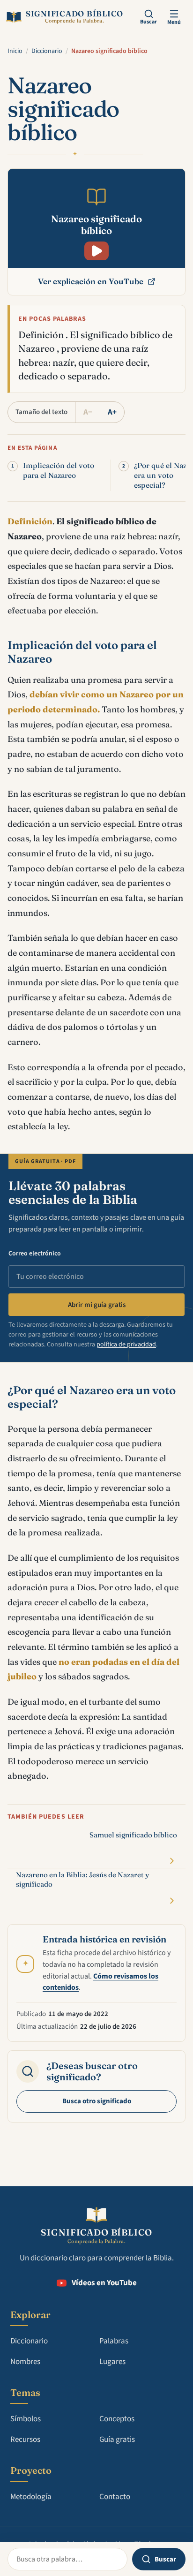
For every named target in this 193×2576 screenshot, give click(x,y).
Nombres (25, 2362)
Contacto (115, 2497)
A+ (112, 412)
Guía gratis (117, 2440)
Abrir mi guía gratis (97, 1305)
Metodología (31, 2497)
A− (88, 412)
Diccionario (47, 51)
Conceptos (117, 2419)
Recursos (25, 2440)
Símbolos (26, 2419)
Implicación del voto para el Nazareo (59, 470)
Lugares (112, 2362)
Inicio (15, 51)
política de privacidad (126, 1345)
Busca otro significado (97, 2101)
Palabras (114, 2341)
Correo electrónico (35, 1254)
